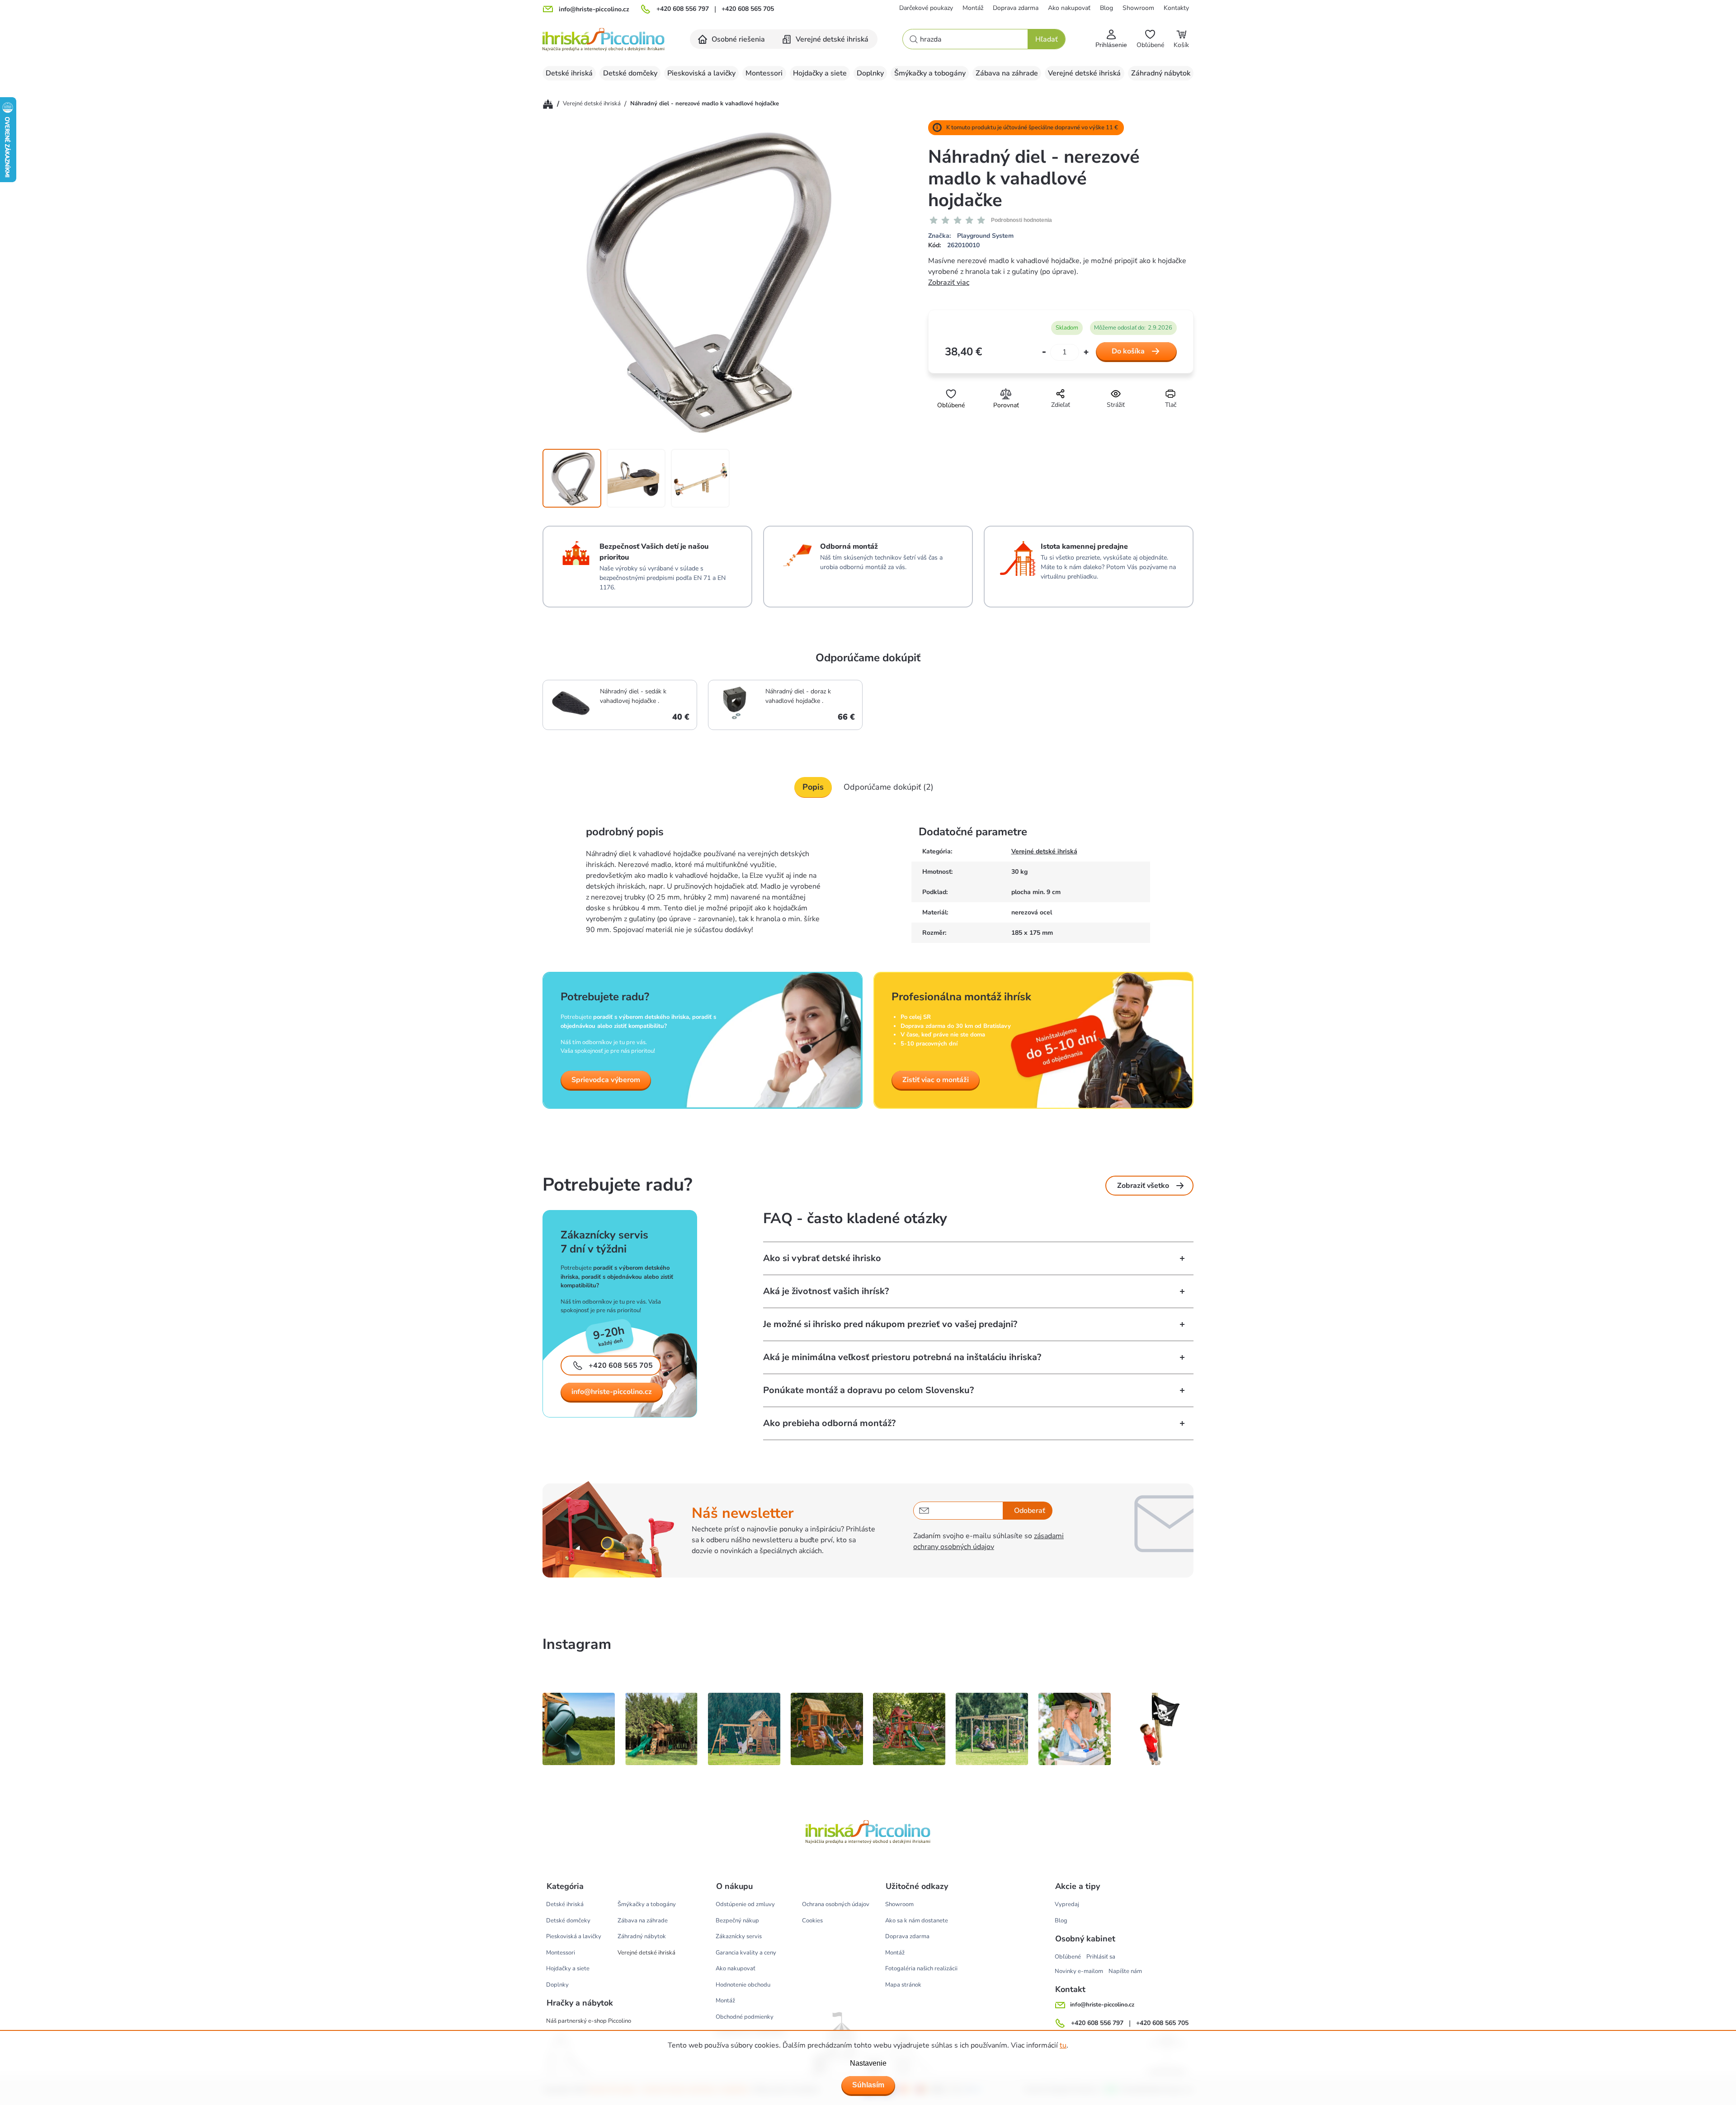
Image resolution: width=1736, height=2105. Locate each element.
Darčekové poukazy (926, 8)
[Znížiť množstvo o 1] (1044, 352)
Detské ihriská (565, 1904)
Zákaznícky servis (739, 1936)
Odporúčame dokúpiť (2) (889, 787)
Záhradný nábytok (642, 1936)
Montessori (561, 1953)
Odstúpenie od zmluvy (745, 1904)
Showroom (1138, 8)
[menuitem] (732, 39)
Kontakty (1176, 8)
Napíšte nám (1125, 1971)
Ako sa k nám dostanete (917, 1921)
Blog (1106, 8)
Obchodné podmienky (745, 2017)
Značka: (971, 236)
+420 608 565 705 (748, 9)
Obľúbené (1068, 1957)
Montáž (973, 8)
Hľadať (1047, 39)
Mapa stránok (903, 1985)
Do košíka (1128, 351)
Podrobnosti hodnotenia (1021, 220)
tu (1063, 2045)
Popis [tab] (813, 787)
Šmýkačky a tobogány (647, 1904)
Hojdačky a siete (568, 1968)
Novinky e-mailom (1079, 1971)
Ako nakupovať (1069, 8)
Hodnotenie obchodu (743, 1985)
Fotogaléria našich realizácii (921, 1968)
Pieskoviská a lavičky (574, 1936)
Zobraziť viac (949, 283)
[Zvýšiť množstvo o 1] (1086, 352)
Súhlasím (868, 2085)
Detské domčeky (568, 1921)
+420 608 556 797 (683, 9)
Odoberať (1030, 1511)
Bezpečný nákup (737, 1921)
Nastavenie (868, 2063)
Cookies (812, 1921)
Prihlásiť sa (1101, 1957)
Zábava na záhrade (643, 1921)
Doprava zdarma (1016, 8)
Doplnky (557, 1985)
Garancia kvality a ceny (746, 1953)
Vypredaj (1067, 1904)
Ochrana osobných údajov (836, 1904)
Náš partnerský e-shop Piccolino (589, 2021)
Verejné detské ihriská (1044, 851)
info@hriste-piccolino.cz (612, 1392)
